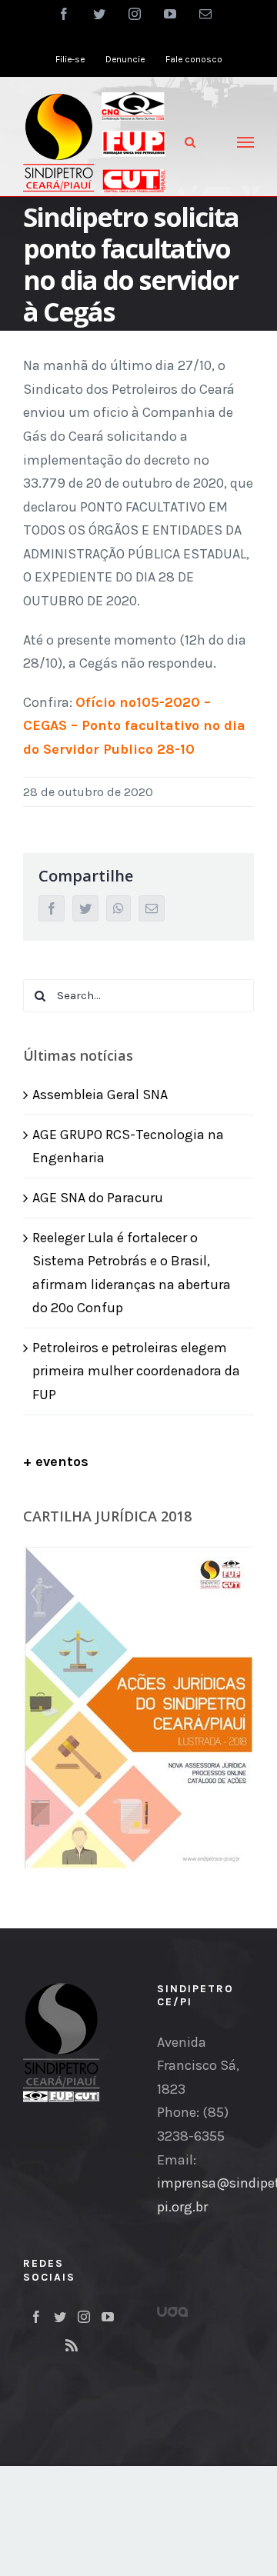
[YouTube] (108, 2317)
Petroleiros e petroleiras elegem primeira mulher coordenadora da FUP (136, 1371)
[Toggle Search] (190, 142)
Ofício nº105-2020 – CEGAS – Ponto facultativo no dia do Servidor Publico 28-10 (134, 726)
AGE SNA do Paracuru (98, 1198)
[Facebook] (36, 2317)
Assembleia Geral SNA (100, 1095)
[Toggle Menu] (246, 142)
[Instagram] (84, 2317)
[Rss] (72, 2345)
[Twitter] (60, 2317)
